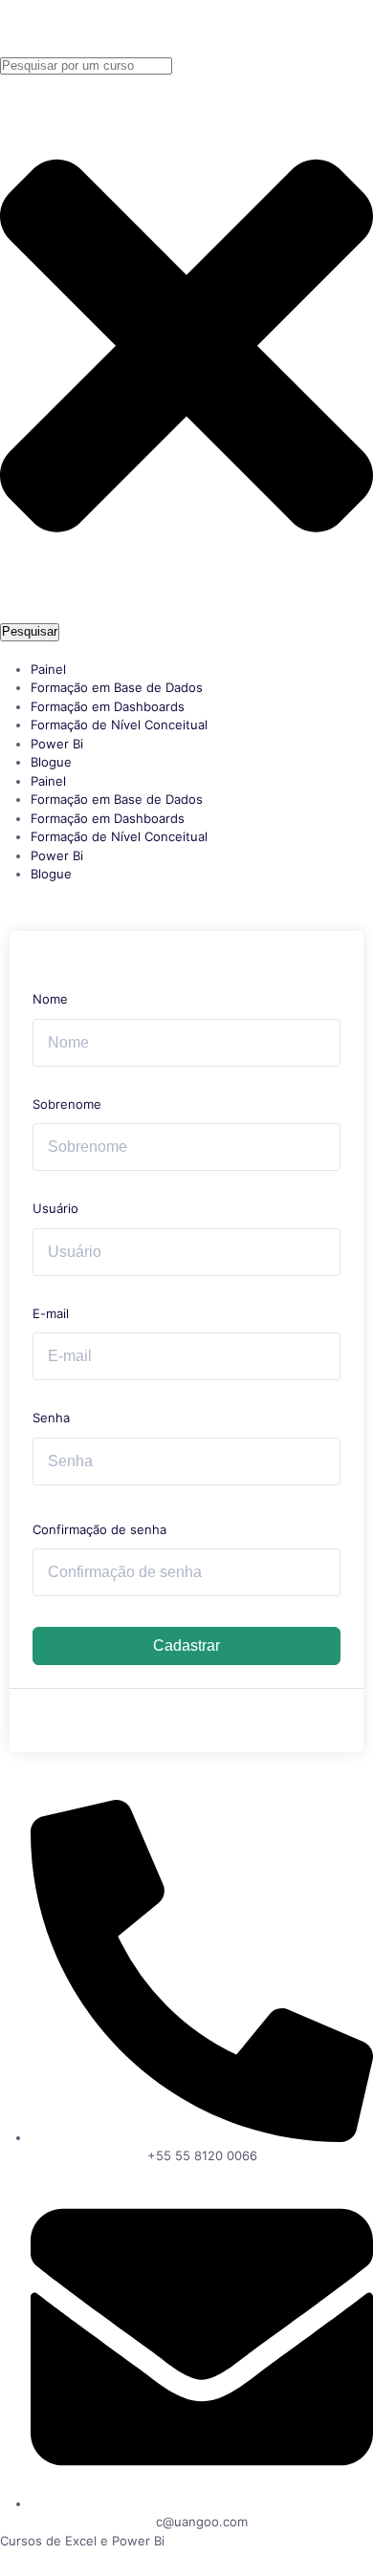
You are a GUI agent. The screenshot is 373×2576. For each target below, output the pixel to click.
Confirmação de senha (99, 1529)
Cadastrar (186, 1645)
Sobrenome (67, 1104)
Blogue (51, 762)
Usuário (55, 1208)
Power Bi (57, 744)
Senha (51, 1418)
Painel (48, 669)
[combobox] (86, 66)
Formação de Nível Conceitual (119, 725)
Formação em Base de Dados (117, 687)
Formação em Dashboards (108, 706)
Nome (50, 999)
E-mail (51, 1313)
